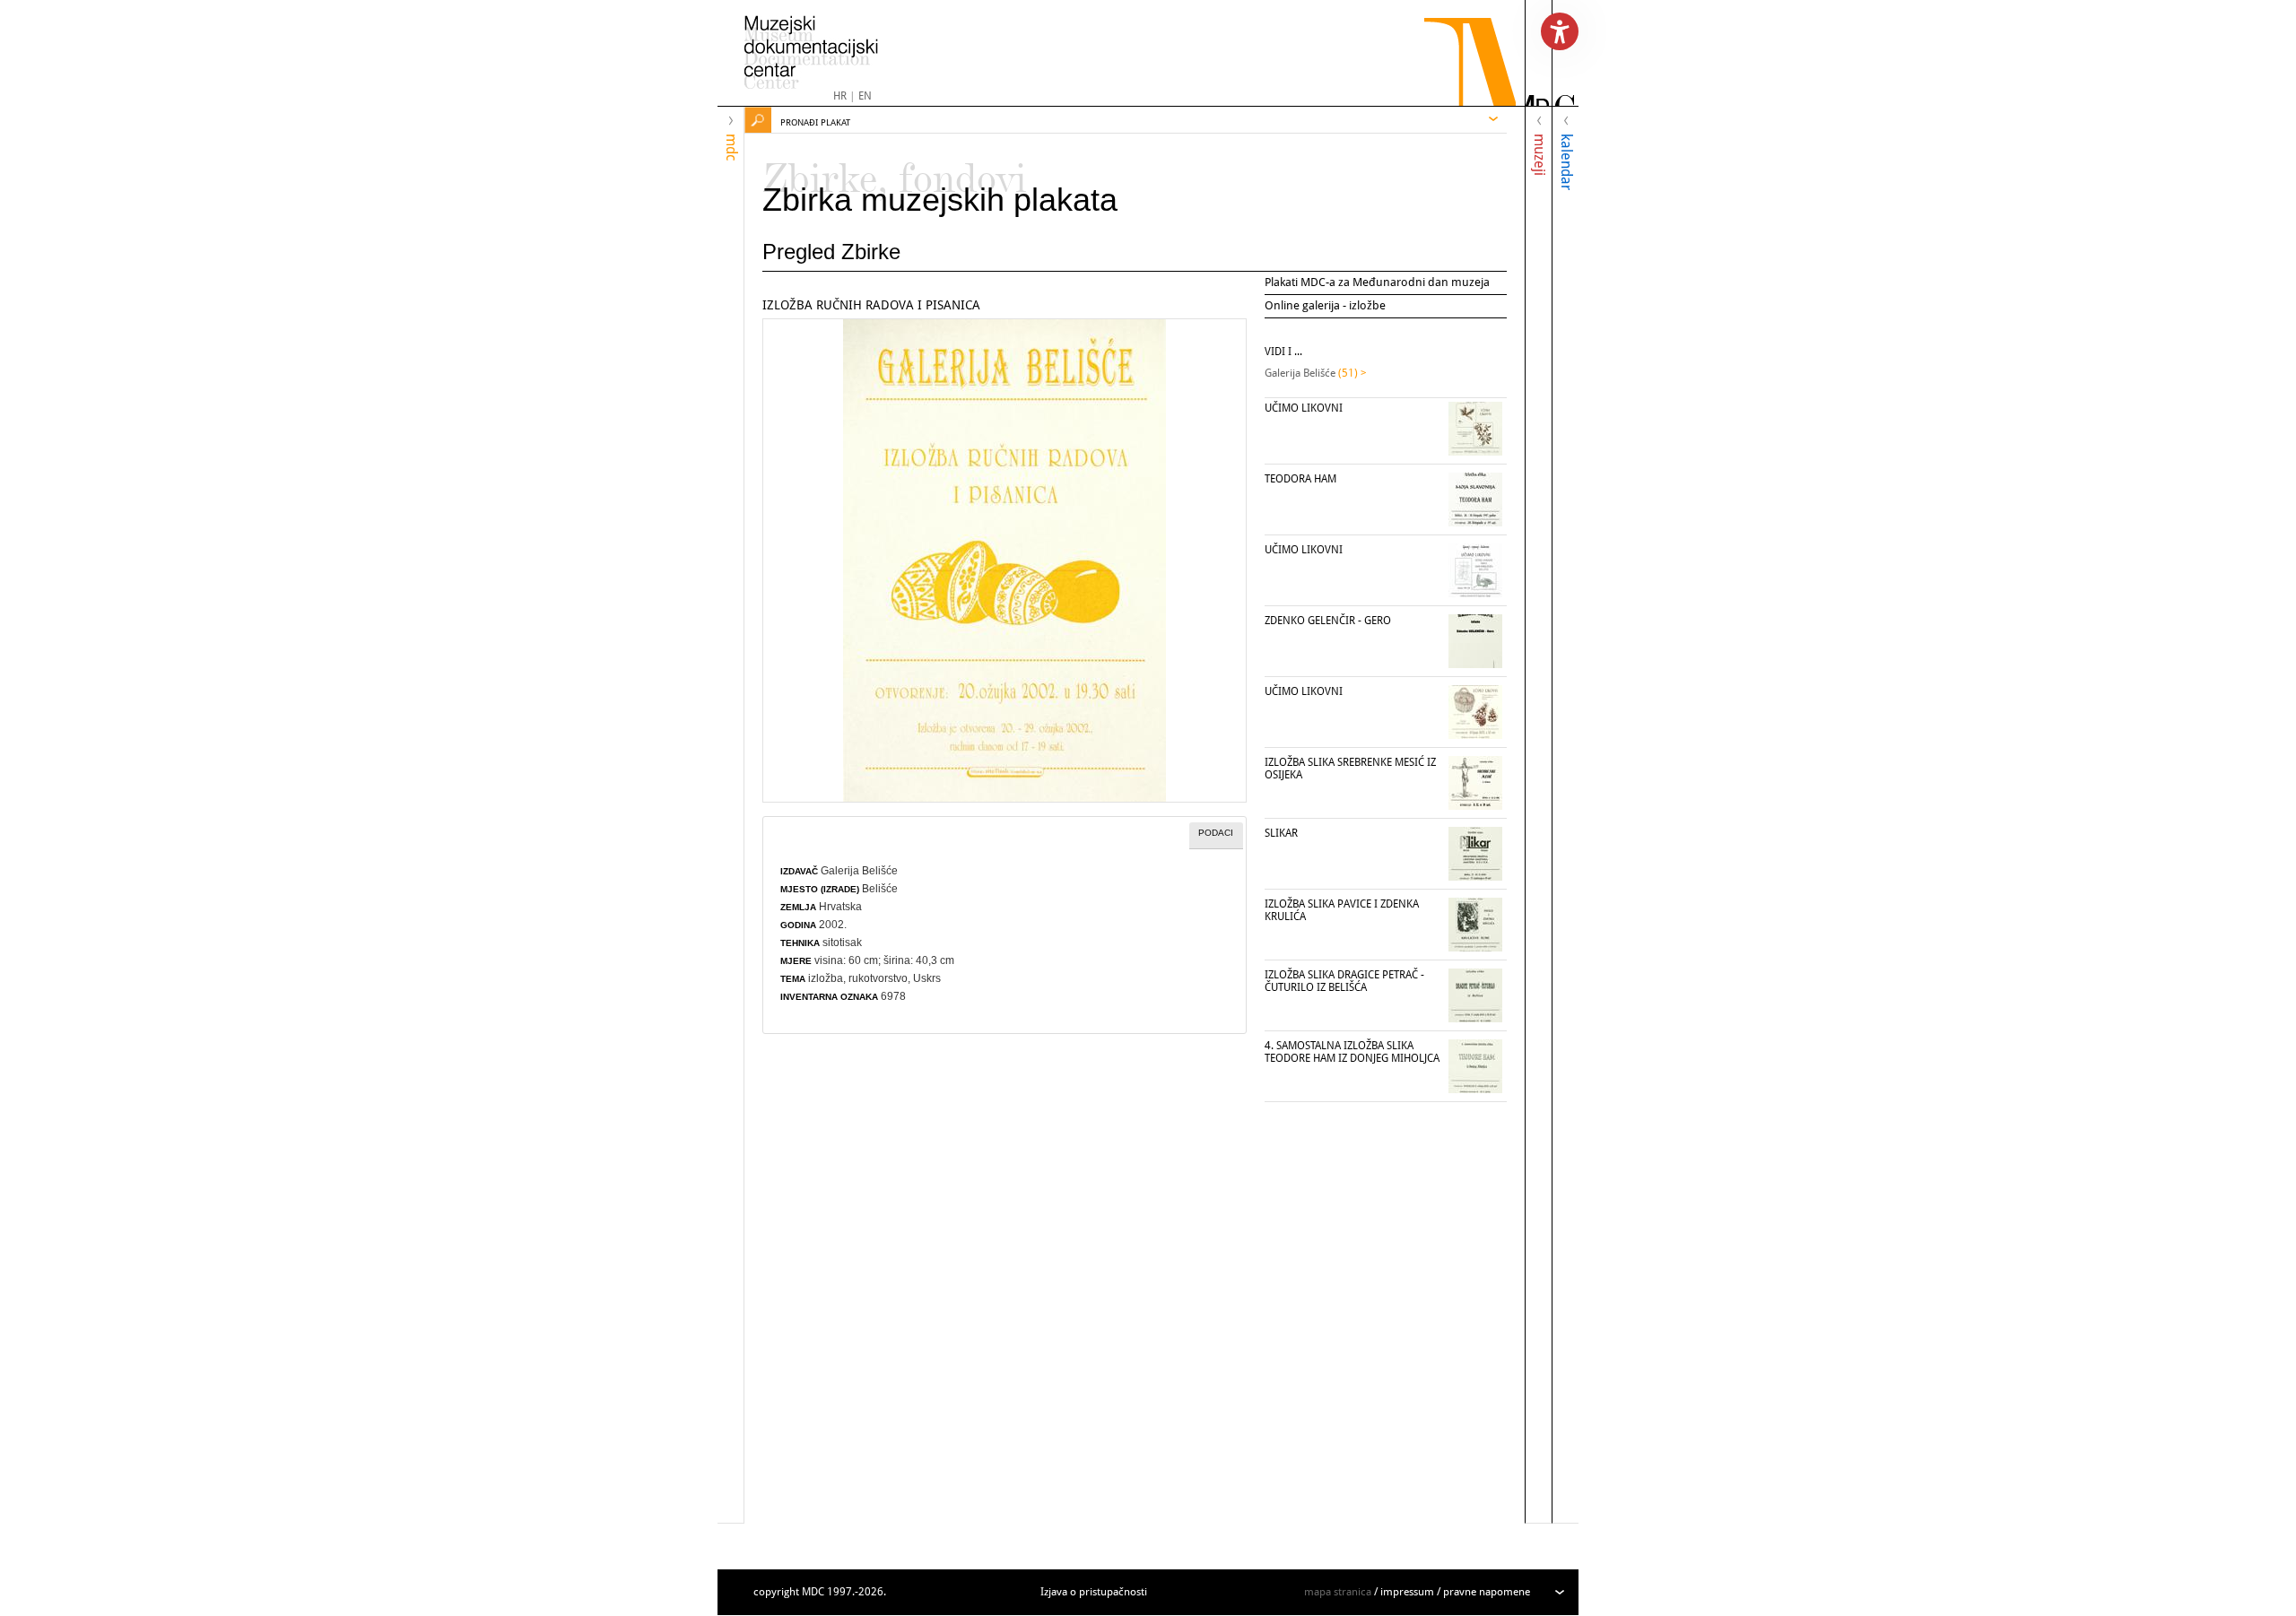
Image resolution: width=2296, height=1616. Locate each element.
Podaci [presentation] (1216, 833)
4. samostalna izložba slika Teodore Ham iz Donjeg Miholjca (1352, 1052)
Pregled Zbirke (831, 252)
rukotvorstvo (878, 978)
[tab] (1216, 836)
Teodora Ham (1300, 479)
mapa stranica (1338, 1592)
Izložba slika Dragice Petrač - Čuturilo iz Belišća (1344, 981)
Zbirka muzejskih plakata (940, 200)
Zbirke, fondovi (895, 170)
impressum (1407, 1592)
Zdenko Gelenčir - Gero (1328, 621)
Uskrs (927, 978)
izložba (826, 978)
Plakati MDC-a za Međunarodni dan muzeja (1377, 282)
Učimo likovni (1304, 408)
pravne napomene (1487, 1592)
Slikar (1281, 833)
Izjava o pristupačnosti (1094, 1592)
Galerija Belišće (859, 871)
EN (865, 96)
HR (840, 96)
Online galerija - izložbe (1325, 305)
